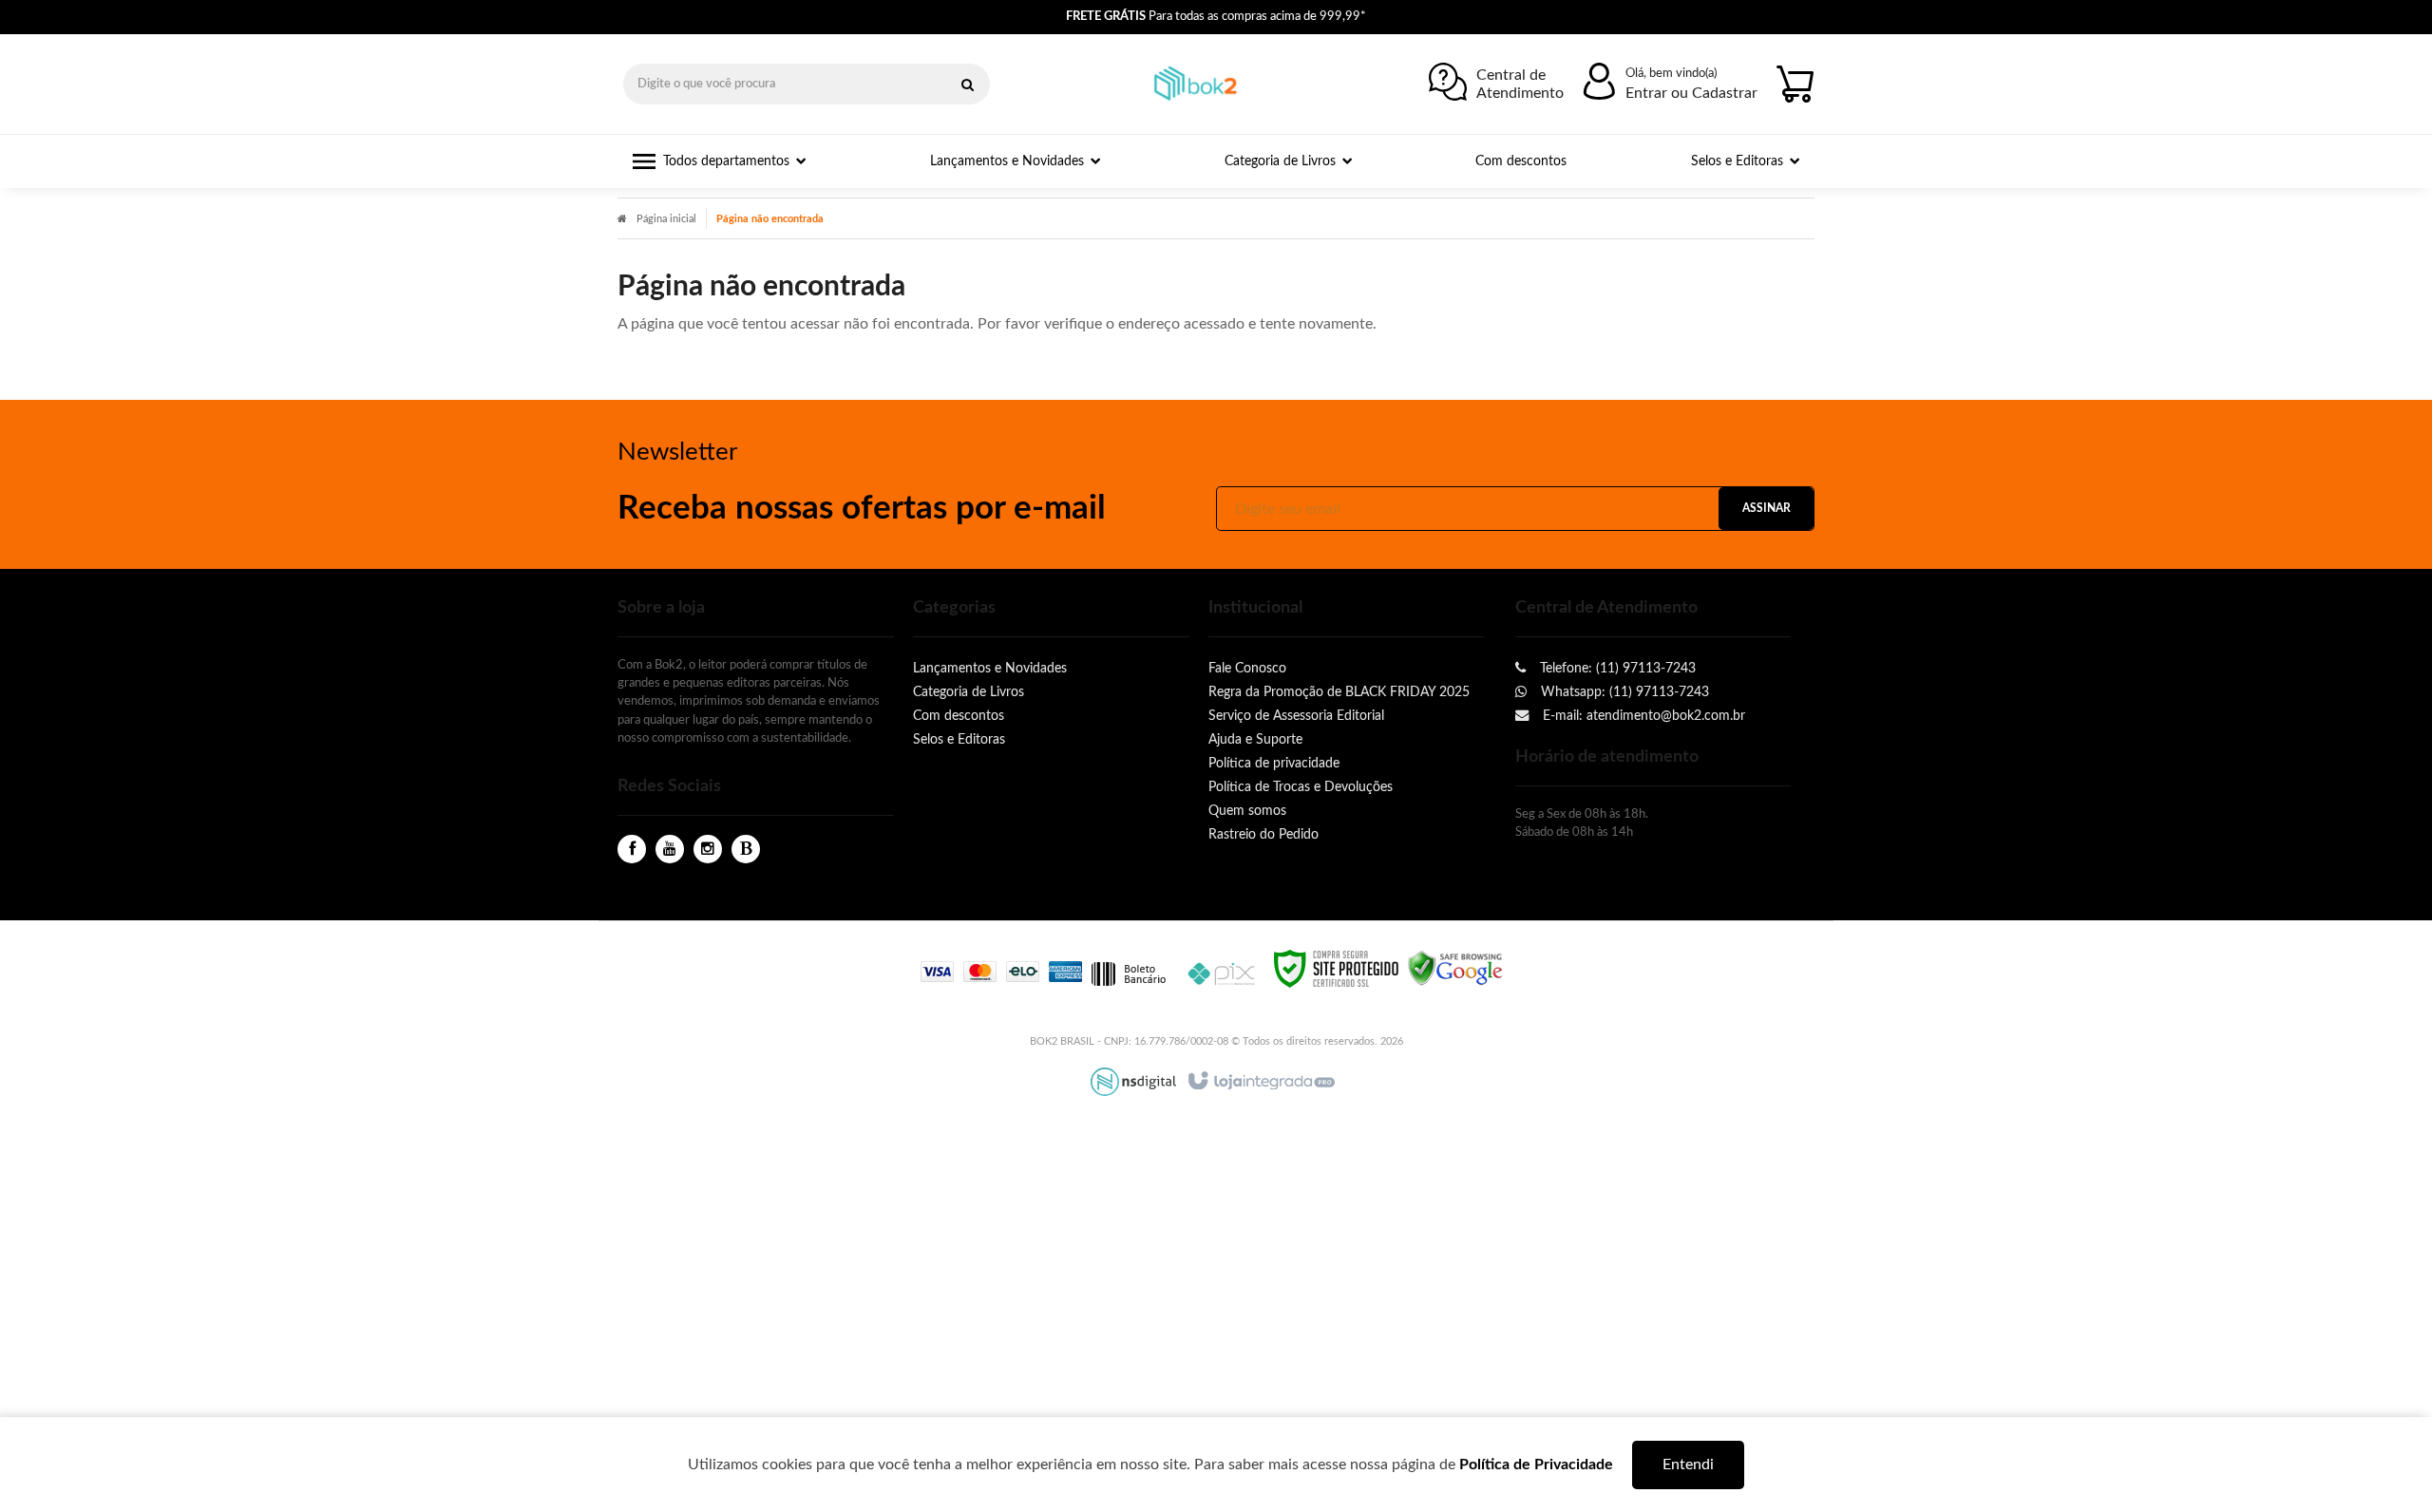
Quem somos (1247, 811)
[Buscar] (967, 84)
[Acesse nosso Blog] (746, 850)
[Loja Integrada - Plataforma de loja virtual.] (1260, 1082)
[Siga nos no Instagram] (708, 850)
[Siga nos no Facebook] (632, 850)
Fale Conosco (1247, 668)
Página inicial (666, 219)
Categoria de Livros (969, 692)
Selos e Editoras (959, 739)
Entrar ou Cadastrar (1691, 93)
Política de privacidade (1274, 763)
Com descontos (959, 716)
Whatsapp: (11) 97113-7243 (1623, 692)
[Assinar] (1766, 509)
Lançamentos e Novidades (990, 668)
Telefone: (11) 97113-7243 (1616, 668)
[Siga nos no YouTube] (670, 850)
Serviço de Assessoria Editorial (1296, 716)
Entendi (1688, 1465)
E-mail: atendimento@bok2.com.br (1642, 716)
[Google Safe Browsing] (1455, 968)
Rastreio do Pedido (1263, 834)
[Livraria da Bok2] (1201, 85)
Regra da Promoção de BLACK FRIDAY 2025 (1339, 692)
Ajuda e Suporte (1255, 739)
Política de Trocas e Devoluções (1301, 787)
